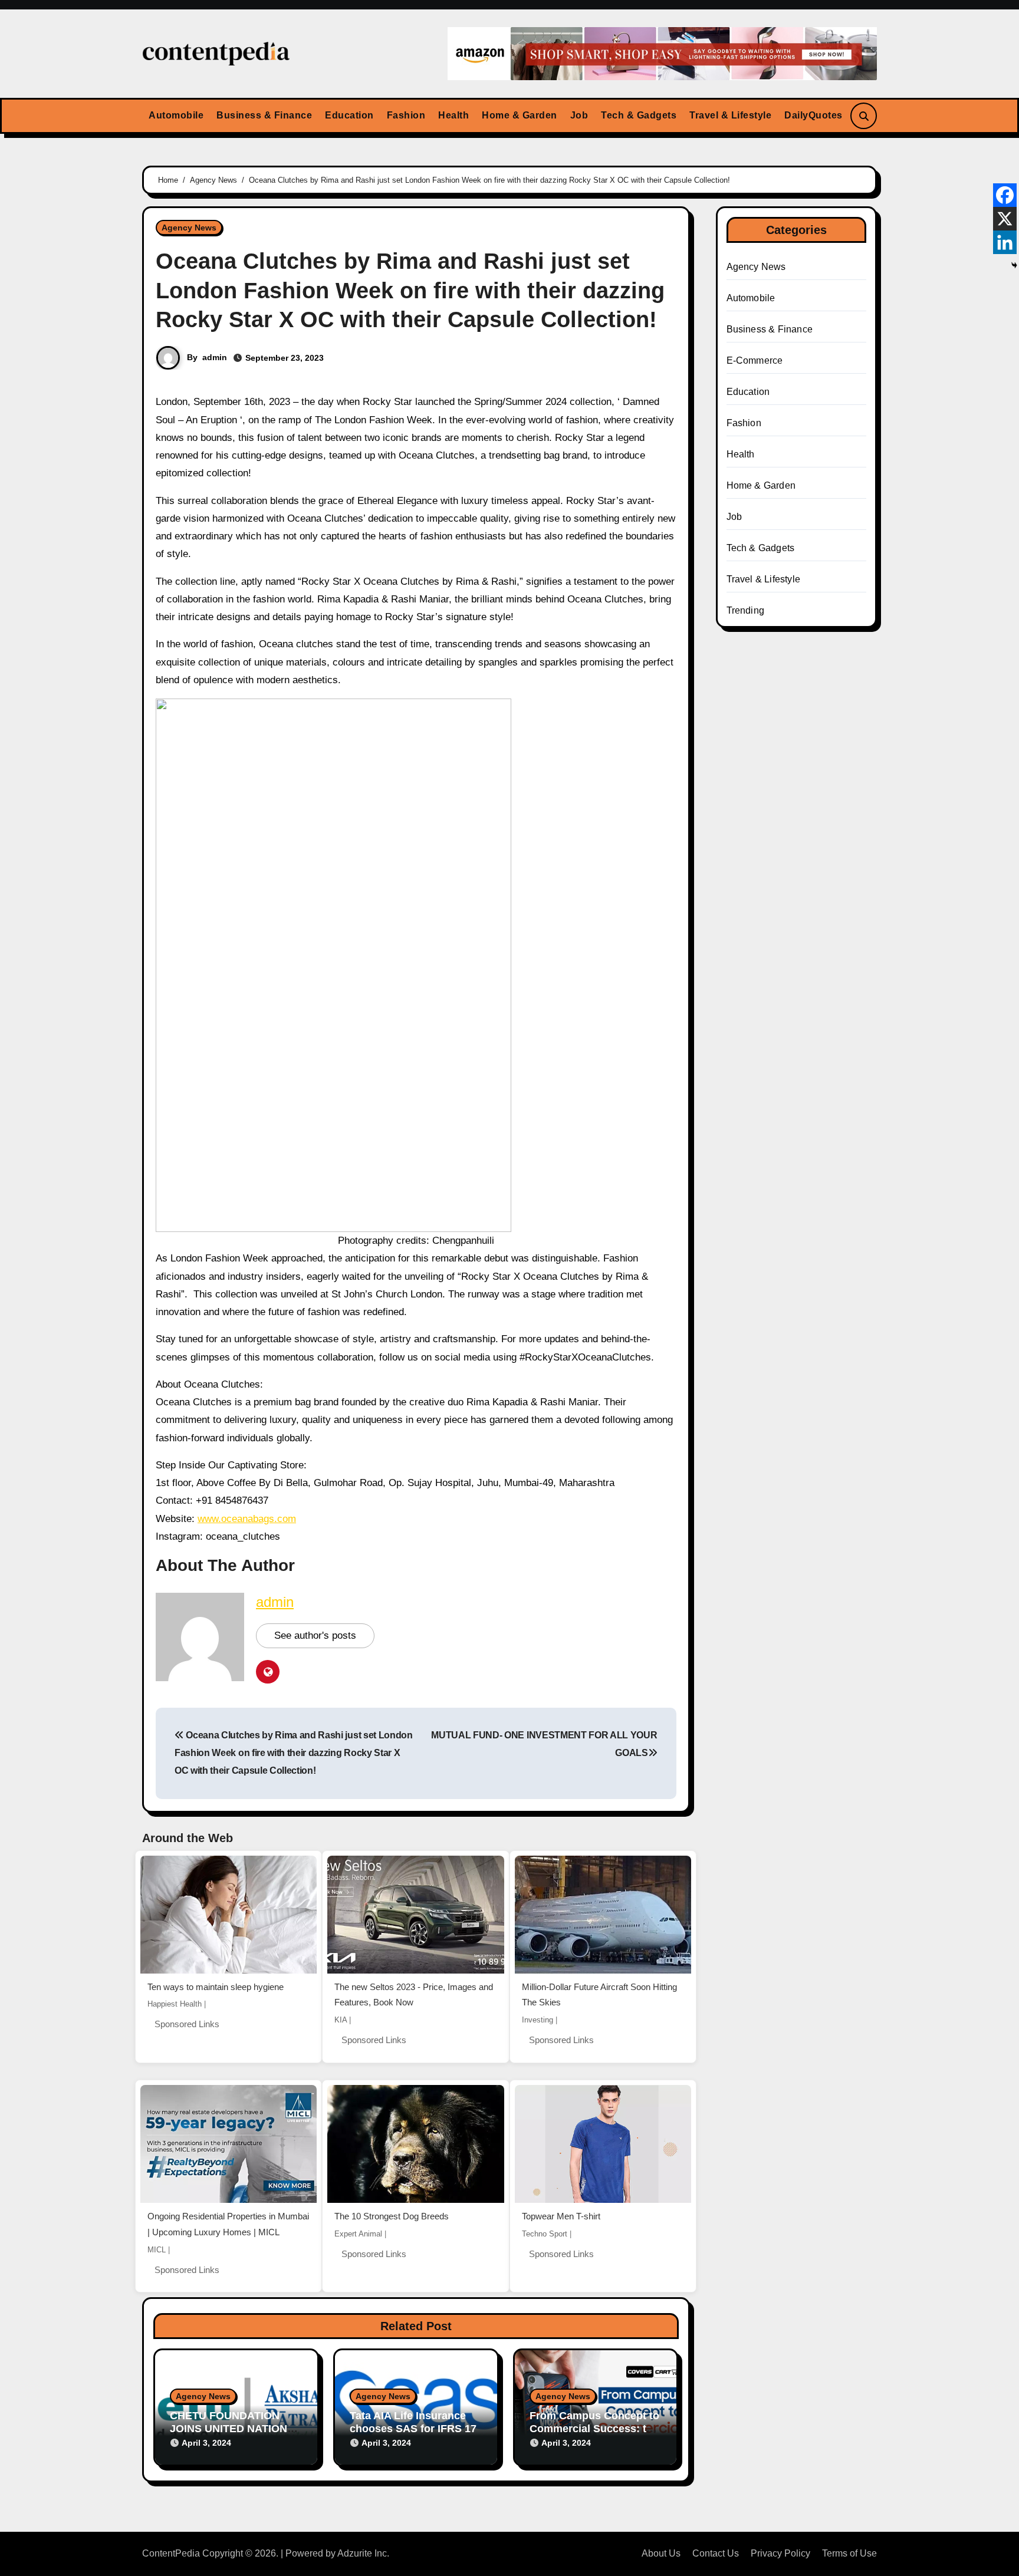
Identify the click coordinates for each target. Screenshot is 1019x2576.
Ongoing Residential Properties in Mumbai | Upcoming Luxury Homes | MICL (228, 2224)
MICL (157, 2250)
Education (349, 115)
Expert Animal (358, 2234)
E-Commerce (755, 360)
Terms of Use (849, 2553)
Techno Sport (545, 2234)
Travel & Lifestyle (730, 115)
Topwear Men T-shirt (561, 2216)
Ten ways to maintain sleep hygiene (216, 1987)
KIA (341, 2020)
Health (453, 115)
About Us (661, 2553)
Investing (538, 2020)
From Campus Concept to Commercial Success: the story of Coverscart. (594, 2428)
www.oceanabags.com (247, 1519)
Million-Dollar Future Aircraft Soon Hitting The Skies (599, 1995)
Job (579, 115)
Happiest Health (175, 2004)
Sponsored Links (187, 2024)
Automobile (176, 115)
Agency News (189, 228)
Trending (746, 610)
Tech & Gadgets (639, 115)
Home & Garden (520, 115)
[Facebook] (1005, 195)
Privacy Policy (780, 2553)
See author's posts (315, 1635)
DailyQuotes (813, 115)
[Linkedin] (1005, 242)
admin (215, 357)
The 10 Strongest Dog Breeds (392, 2216)
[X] (1005, 219)
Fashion (406, 115)
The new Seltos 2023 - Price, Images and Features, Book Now (414, 1995)
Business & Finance (264, 115)
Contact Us (716, 2553)
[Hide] (1014, 265)
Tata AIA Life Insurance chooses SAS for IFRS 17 (413, 2422)
